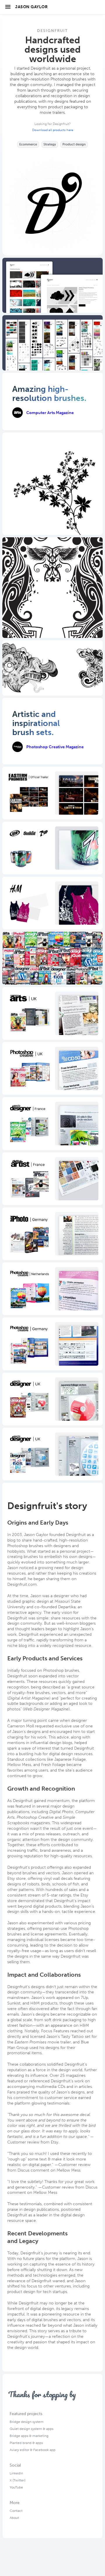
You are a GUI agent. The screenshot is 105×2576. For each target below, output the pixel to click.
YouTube (16, 2487)
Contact (16, 2511)
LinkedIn (16, 2473)
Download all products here (53, 130)
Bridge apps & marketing (29, 2436)
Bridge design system (27, 2422)
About (14, 2518)
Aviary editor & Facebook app (33, 2450)
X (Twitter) (17, 2480)
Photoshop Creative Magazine (55, 747)
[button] (8, 6)
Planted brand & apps (26, 2443)
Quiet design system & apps (32, 2429)
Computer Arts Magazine (50, 413)
